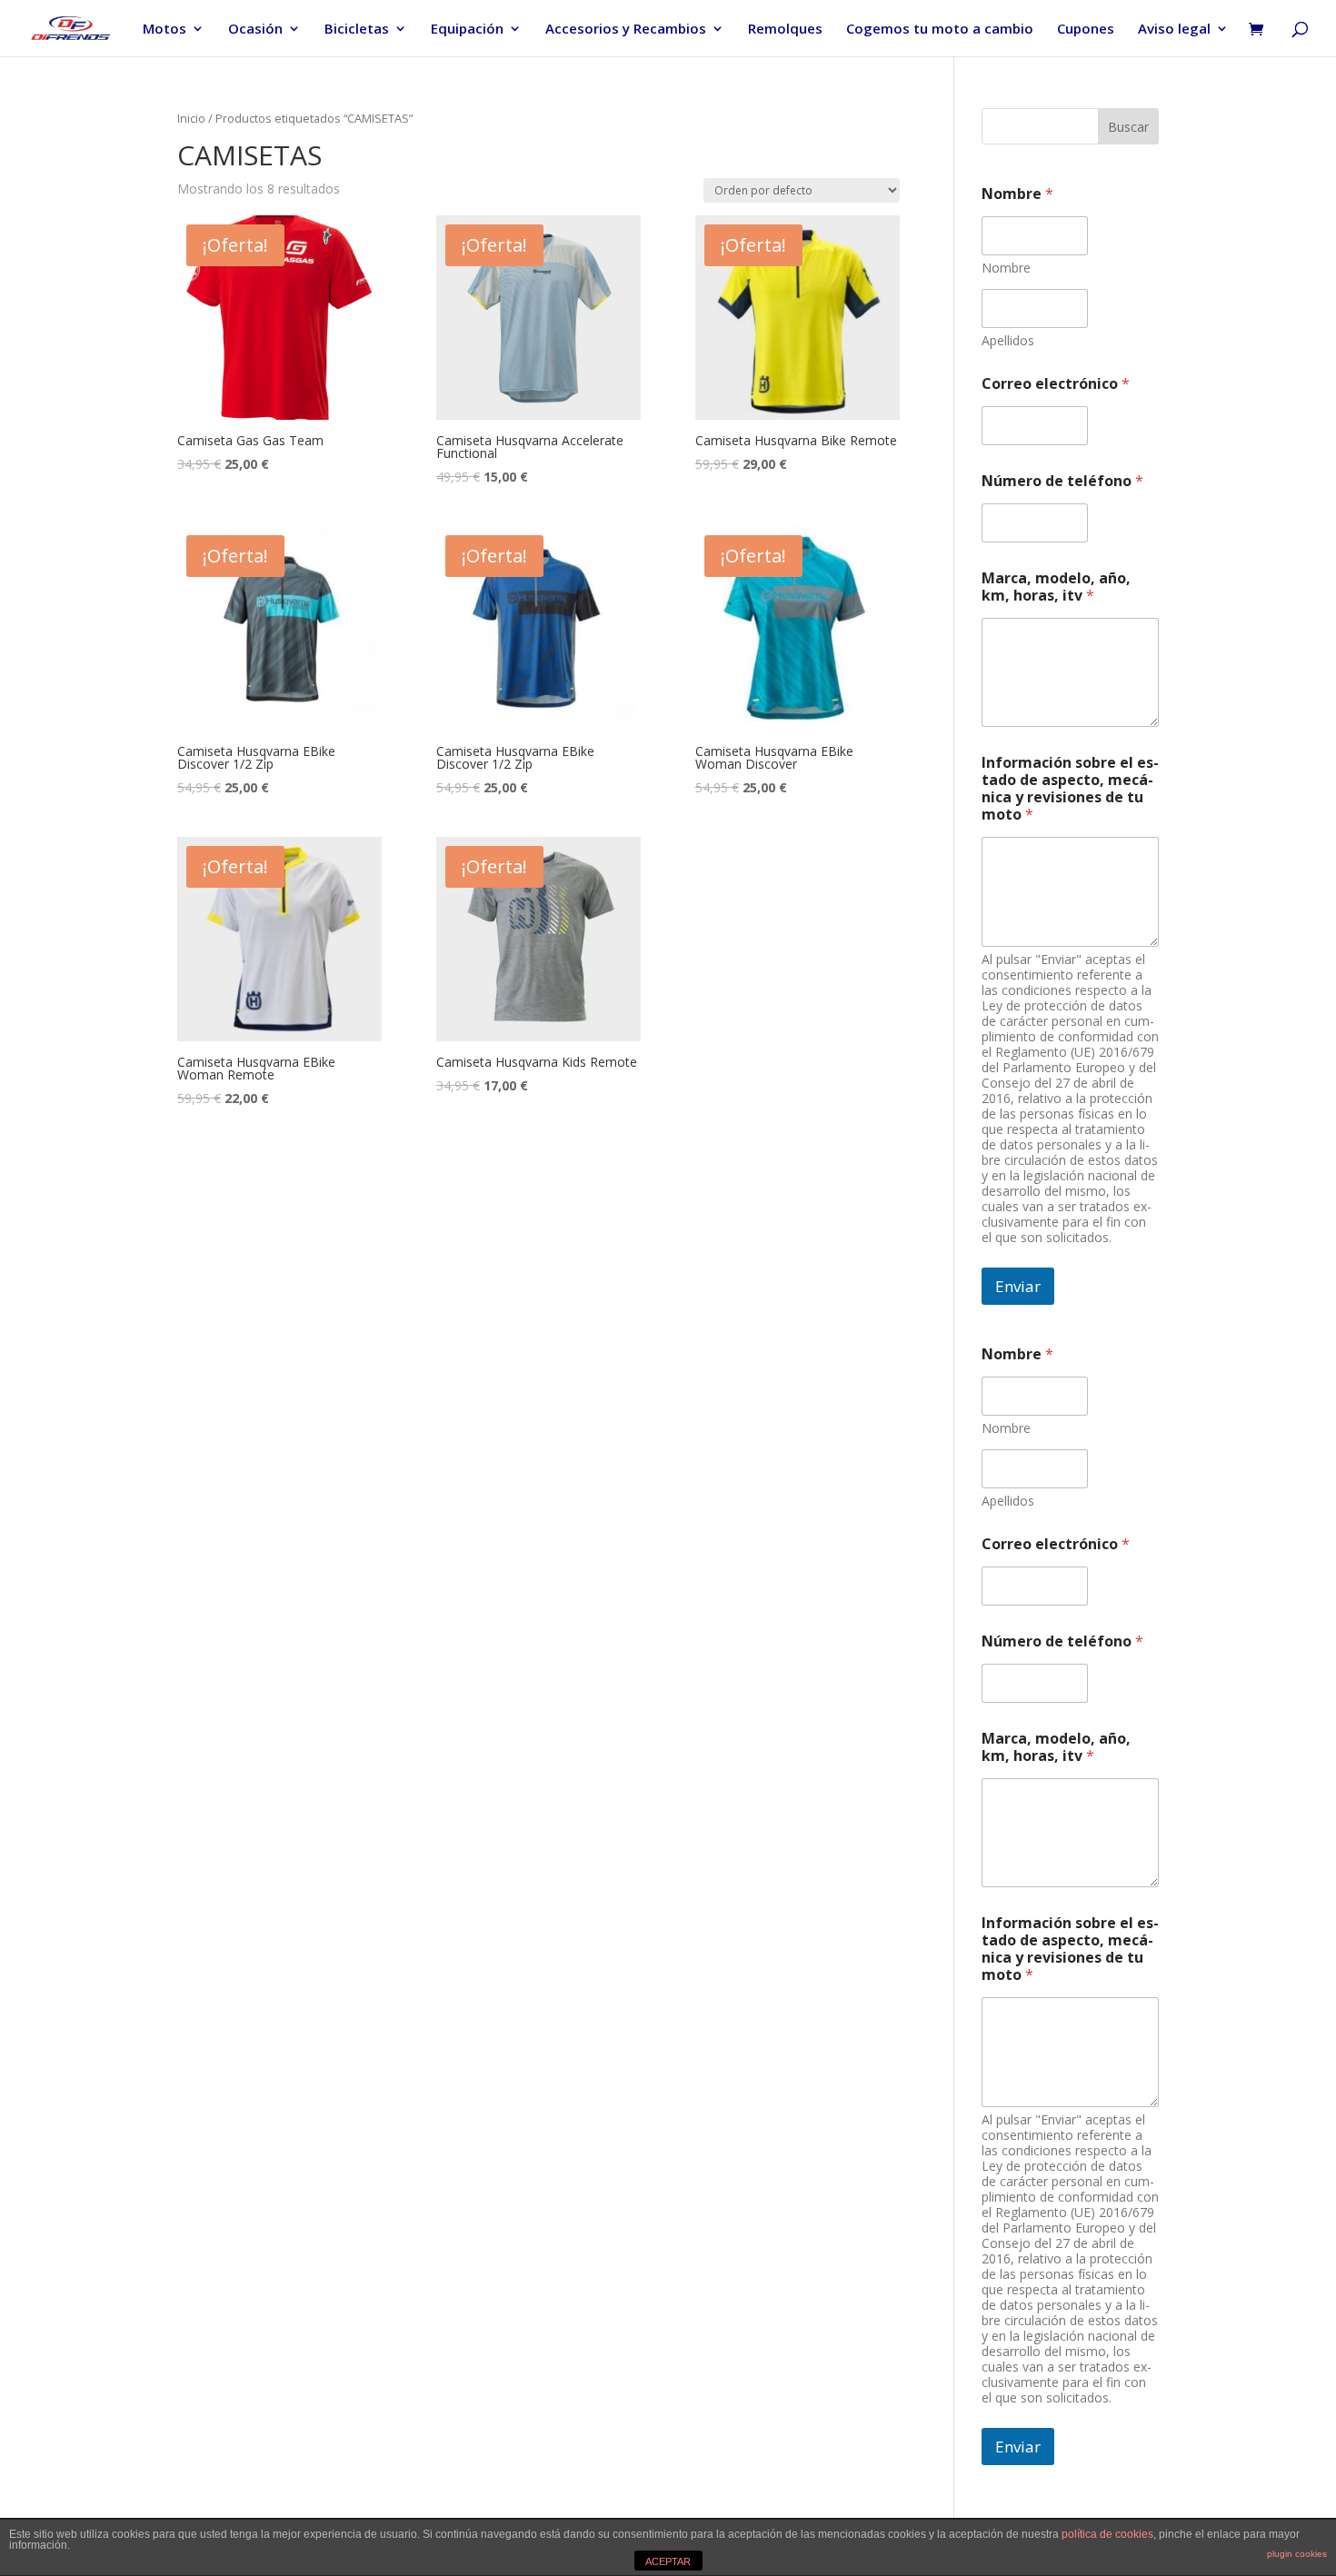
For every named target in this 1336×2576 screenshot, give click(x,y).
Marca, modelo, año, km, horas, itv (1056, 587)
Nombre (1006, 268)
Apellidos (1008, 340)
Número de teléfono (1062, 481)
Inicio (191, 118)
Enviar (1018, 1286)
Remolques (785, 30)
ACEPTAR (668, 2561)
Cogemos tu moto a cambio (940, 30)
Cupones (1086, 30)
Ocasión (255, 30)
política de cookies (1107, 2534)
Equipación (467, 30)
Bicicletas (357, 30)
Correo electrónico (1056, 384)
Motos (165, 30)
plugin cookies (1297, 2554)
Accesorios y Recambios (626, 30)
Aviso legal (1174, 30)
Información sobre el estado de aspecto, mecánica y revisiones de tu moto (1070, 789)
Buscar (1128, 127)
